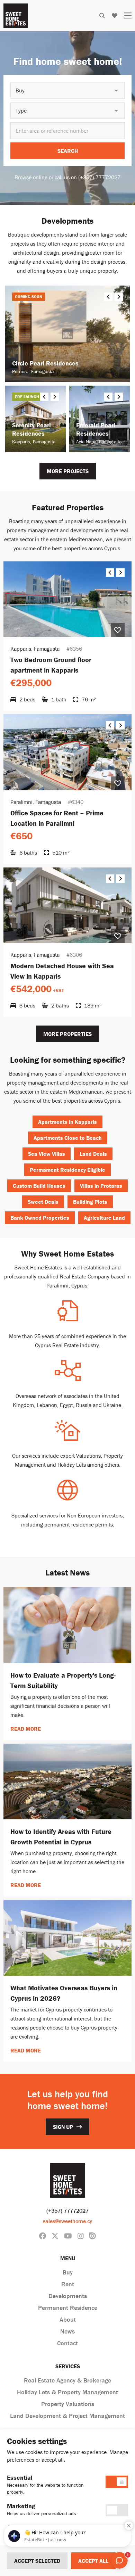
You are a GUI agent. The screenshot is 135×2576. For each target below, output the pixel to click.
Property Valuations (68, 2404)
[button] (67, 90)
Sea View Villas (47, 1154)
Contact (67, 2343)
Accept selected (37, 2561)
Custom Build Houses (39, 1186)
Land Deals (93, 1154)
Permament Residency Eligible (67, 1170)
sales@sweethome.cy (67, 2221)
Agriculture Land (104, 1218)
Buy (68, 2272)
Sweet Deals (43, 1202)
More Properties (67, 1034)
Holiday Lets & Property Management (67, 2392)
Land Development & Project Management (67, 2416)
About (68, 2319)
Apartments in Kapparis (67, 1122)
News (67, 2331)
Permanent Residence (68, 2308)
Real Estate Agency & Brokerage (67, 2380)
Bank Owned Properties (40, 1218)
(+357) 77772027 (67, 2211)
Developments (68, 2296)
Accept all (93, 2561)
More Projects (68, 471)
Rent (68, 2284)
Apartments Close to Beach (68, 1138)
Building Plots (90, 1202)
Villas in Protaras (101, 1186)
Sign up (63, 2127)
